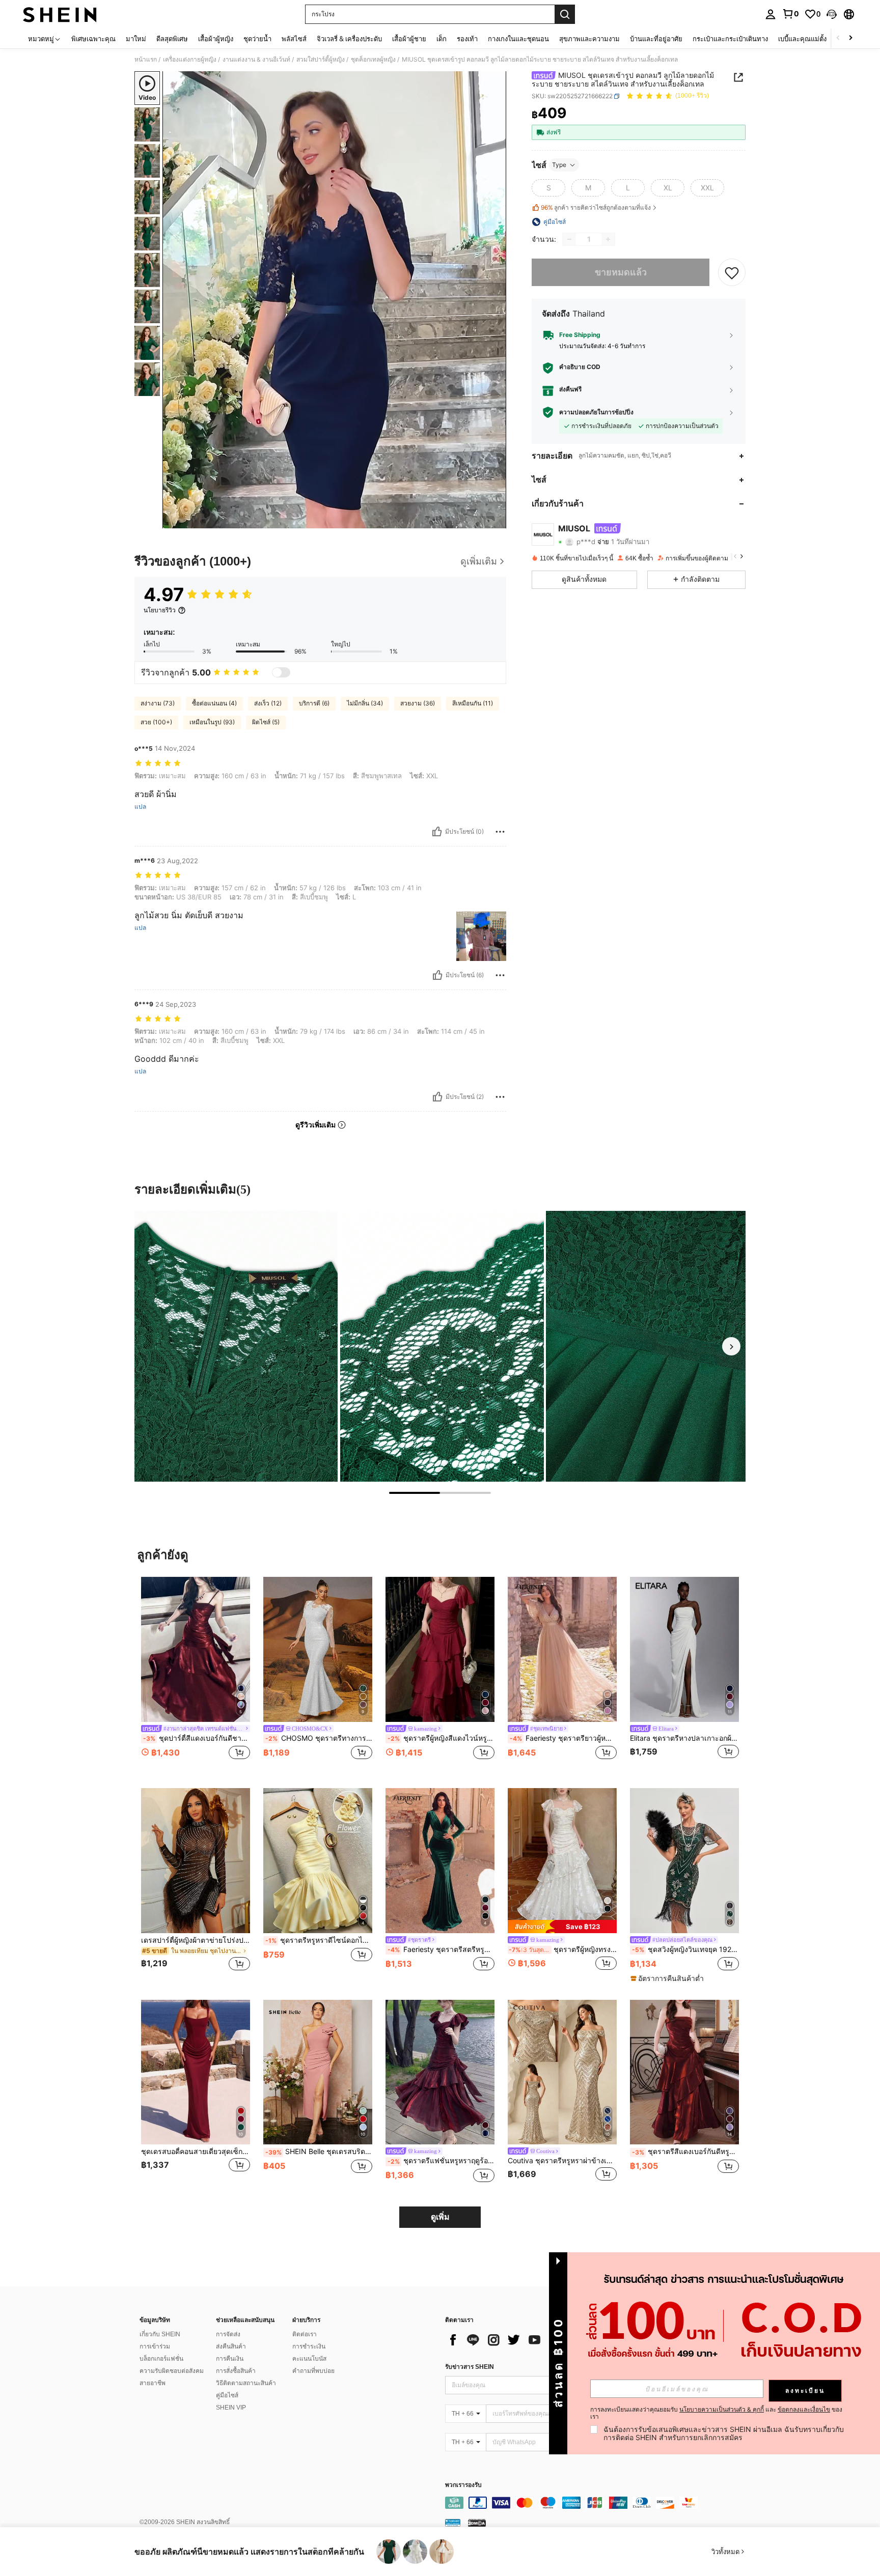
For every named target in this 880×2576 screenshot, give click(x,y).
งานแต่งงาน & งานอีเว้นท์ (256, 60)
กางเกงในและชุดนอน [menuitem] (518, 39)
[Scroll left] (838, 38)
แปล (140, 807)
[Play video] (335, 300)
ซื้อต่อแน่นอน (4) (214, 703)
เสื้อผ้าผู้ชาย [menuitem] (409, 39)
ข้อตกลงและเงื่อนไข (804, 2409)
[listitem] (196, 1674)
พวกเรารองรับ (463, 2485)
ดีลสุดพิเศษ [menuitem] (172, 39)
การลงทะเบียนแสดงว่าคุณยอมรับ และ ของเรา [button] (716, 2413)
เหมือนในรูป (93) (212, 722)
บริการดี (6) (314, 703)
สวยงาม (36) (418, 703)
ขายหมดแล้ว (621, 273)
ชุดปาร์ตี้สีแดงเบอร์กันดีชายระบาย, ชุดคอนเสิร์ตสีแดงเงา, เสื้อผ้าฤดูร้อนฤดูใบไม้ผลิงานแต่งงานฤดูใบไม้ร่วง (197, 1738)
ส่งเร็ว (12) (268, 703)
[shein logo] (60, 14)
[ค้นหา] (565, 14)
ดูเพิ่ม (440, 2217)
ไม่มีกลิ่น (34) (365, 703)
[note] (562, 1926)
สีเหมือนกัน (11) (473, 703)
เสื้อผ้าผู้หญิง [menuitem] (216, 39)
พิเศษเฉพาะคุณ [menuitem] (93, 39)
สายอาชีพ (153, 2383)
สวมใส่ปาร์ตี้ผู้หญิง (321, 60)
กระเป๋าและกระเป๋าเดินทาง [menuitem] (730, 39)
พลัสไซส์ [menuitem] (294, 39)
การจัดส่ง (228, 2334)
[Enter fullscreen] (496, 520)
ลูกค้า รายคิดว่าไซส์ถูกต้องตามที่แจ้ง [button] (596, 207)
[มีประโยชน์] (437, 832)
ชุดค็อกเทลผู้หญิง (373, 60)
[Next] (731, 1346)
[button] (832, 14)
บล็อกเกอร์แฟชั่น (161, 2359)
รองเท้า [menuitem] (467, 39)
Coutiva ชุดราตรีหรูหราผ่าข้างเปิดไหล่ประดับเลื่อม (562, 2161)
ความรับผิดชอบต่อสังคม (172, 2371)
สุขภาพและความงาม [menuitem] (589, 39)
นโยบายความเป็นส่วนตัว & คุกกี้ (722, 2409)
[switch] (281, 672)
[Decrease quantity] (569, 239)
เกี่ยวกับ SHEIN (160, 2334)
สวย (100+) (156, 722)
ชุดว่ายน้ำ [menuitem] (257, 39)
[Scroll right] (850, 38)
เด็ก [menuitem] (442, 39)
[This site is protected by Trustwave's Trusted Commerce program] (453, 2522)
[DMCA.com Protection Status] (477, 2522)
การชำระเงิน (309, 2346)
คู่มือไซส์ (227, 2395)
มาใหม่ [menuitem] (136, 39)
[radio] (548, 188)
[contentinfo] (598, 2503)
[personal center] (771, 14)
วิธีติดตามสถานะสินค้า (246, 2383)
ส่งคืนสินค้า (231, 2346)
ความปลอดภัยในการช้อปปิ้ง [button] (596, 412)
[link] (790, 14)
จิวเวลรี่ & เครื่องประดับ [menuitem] (349, 39)
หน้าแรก (146, 60)
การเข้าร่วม (155, 2346)
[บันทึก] (732, 272)
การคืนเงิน (230, 2359)
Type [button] (559, 165)
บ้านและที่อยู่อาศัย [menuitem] (656, 39)
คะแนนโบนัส (309, 2359)
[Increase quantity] (608, 239)
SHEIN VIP (231, 2408)
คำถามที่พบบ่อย (313, 2371)
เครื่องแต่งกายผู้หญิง (190, 60)
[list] (527, 2340)
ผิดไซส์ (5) (266, 722)
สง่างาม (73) (158, 703)
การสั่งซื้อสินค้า (236, 2371)
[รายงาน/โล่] (500, 832)
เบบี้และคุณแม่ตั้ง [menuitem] (802, 39)
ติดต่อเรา (305, 2334)
